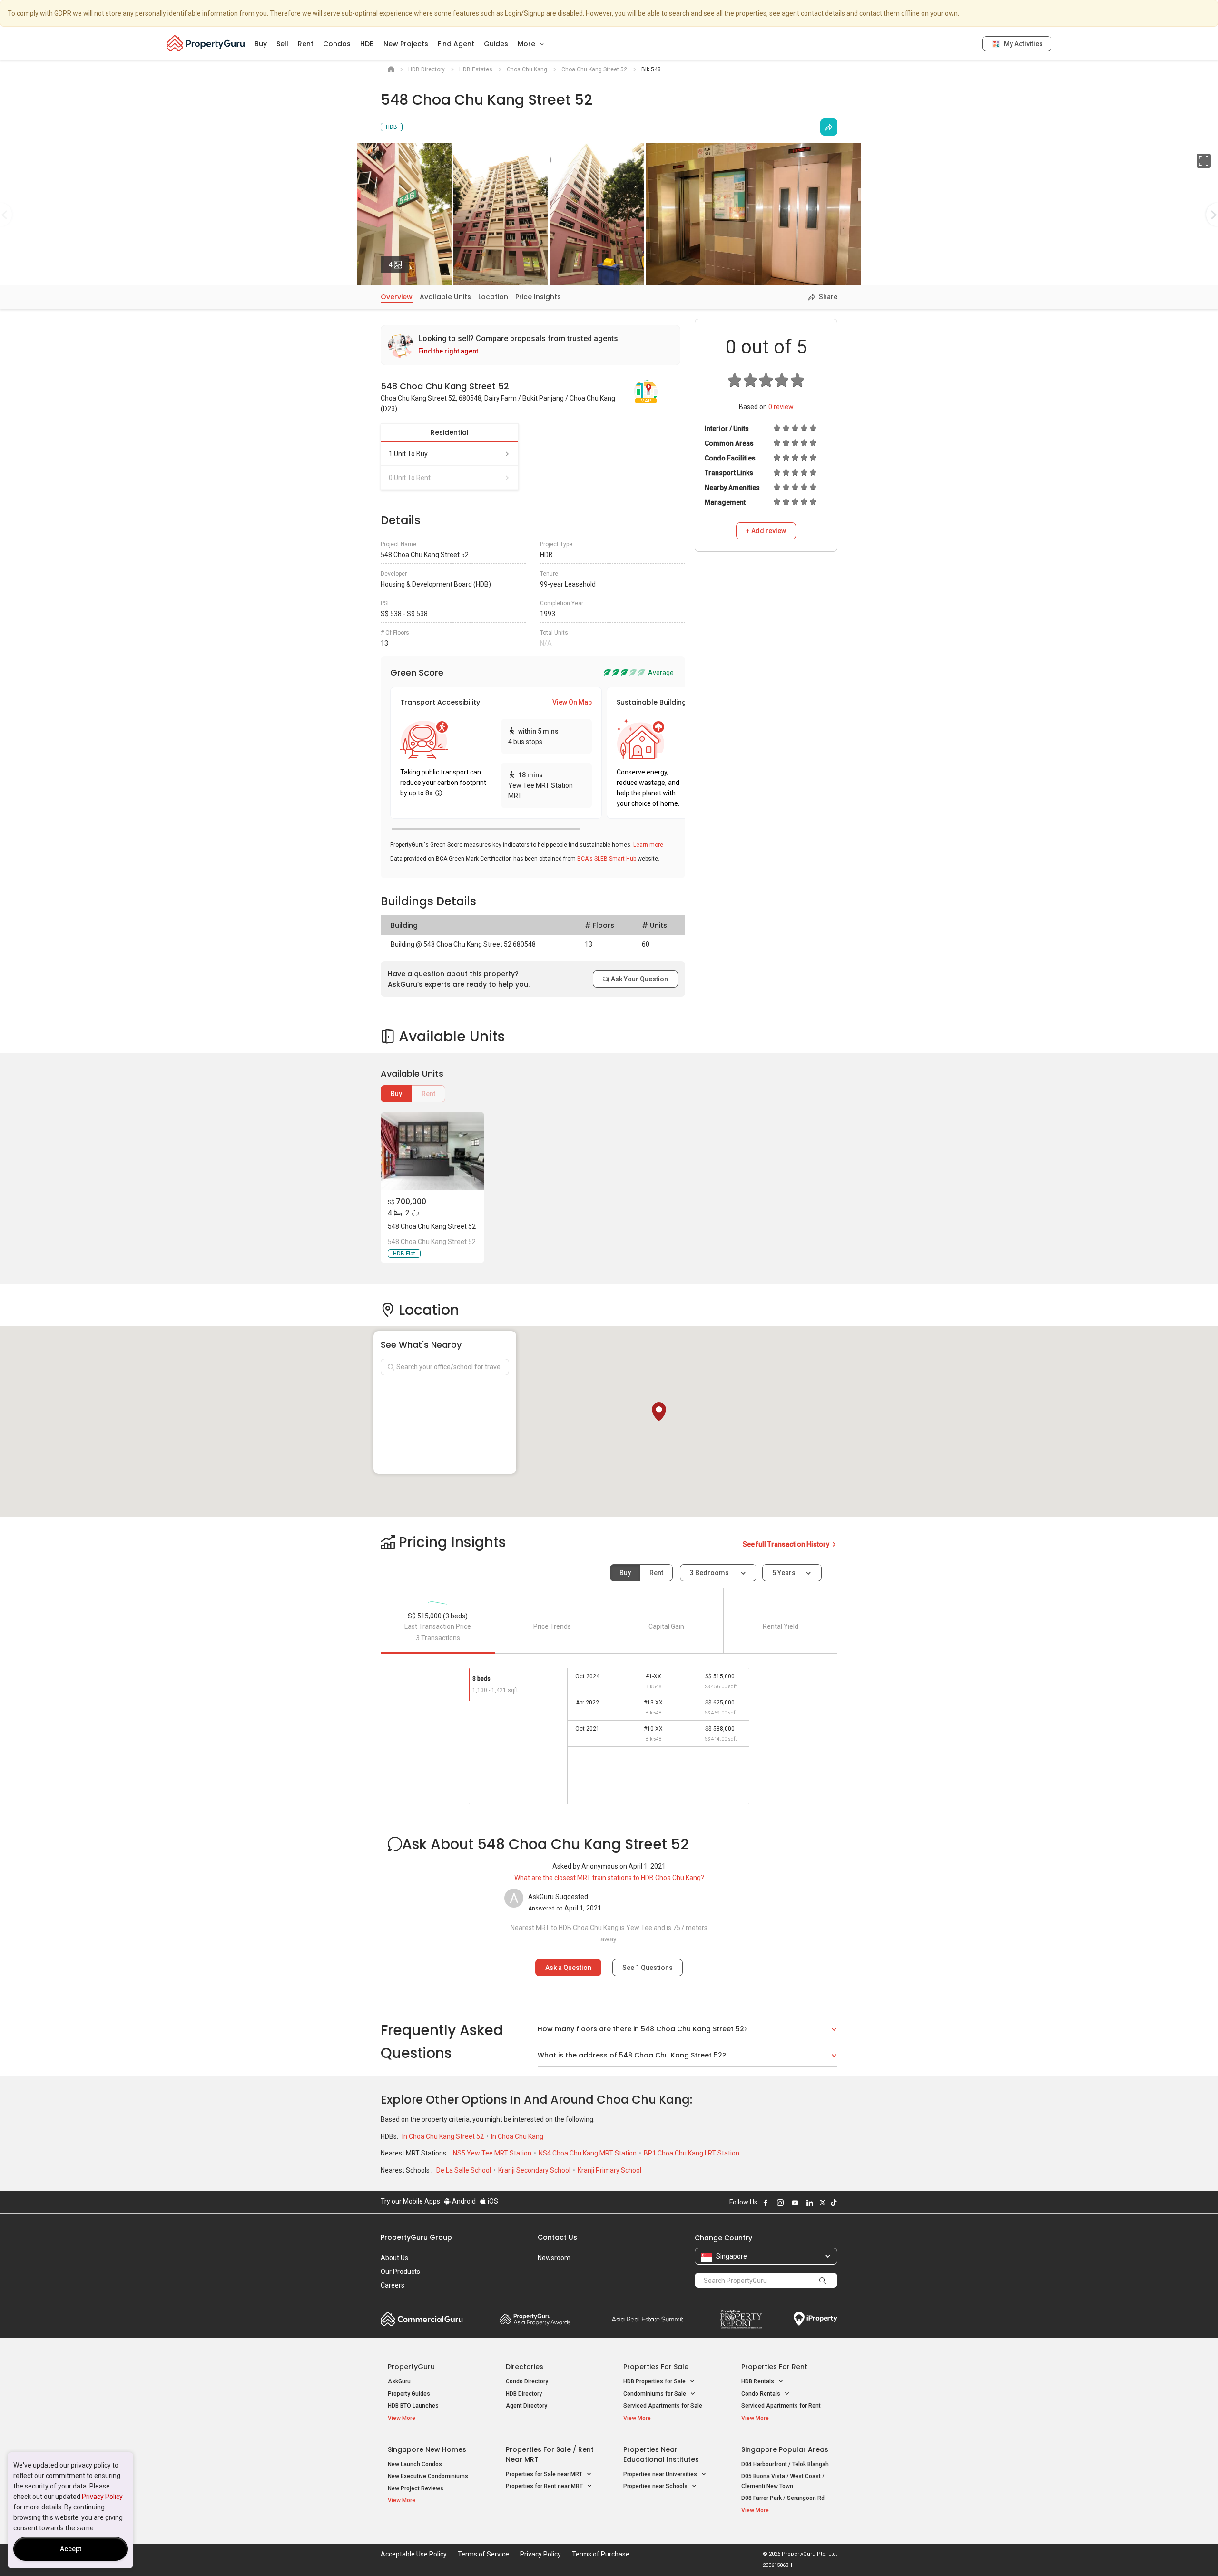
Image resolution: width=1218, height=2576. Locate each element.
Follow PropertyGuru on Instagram (780, 2203)
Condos (337, 44)
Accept (71, 2549)
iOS (492, 2201)
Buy (261, 44)
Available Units (445, 297)
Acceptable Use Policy (414, 2554)
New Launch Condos (415, 2464)
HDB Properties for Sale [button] (655, 2381)
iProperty (815, 2319)
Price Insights (538, 297)
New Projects (406, 44)
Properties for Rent (774, 2367)
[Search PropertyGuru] (823, 2280)
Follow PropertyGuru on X (823, 2203)
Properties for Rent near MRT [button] (545, 2486)
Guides (496, 44)
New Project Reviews (416, 2488)
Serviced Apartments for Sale (663, 2406)
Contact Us (557, 2237)
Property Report (741, 2319)
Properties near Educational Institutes (661, 2454)
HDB (367, 44)
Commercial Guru (422, 2319)
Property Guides (409, 2394)
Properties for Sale (656, 2367)
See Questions (648, 1968)
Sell (282, 44)
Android (463, 2201)
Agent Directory (526, 2406)
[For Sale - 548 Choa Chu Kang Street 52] (432, 1151)
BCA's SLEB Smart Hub (607, 859)
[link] (530, 345)
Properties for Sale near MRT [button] (545, 2474)
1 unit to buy (408, 454)
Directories (525, 2367)
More (527, 44)
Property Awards (535, 2319)
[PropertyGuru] (206, 43)
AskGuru (399, 2381)
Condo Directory (527, 2381)
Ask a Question (568, 1968)
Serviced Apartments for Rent (781, 2406)
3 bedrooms (710, 1573)
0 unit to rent (410, 478)
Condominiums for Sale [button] (655, 2394)
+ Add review (766, 531)
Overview (397, 297)
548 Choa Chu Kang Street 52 (432, 1226)
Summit (648, 2319)
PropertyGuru (411, 2367)
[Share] (829, 127)
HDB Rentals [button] (758, 2381)
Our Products (400, 2272)
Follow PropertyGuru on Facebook (766, 2203)
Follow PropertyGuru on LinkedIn (810, 2203)
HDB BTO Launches (413, 2406)
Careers (393, 2285)
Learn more (648, 845)
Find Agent (456, 44)
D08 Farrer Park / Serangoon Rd (783, 2498)
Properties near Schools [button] (656, 2486)
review (781, 407)
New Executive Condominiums (428, 2476)
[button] (659, 1412)
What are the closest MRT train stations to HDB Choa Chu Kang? (609, 1878)
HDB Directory (524, 2394)
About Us (394, 2258)
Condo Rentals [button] (761, 2394)
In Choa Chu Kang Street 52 (444, 2136)
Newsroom (554, 2258)
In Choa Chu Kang (517, 2136)
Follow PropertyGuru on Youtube (795, 2203)
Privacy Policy (102, 2497)
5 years (784, 1573)
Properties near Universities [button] (661, 2474)
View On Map (572, 702)
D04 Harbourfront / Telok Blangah (785, 2464)
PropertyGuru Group (416, 2237)
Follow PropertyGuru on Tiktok (834, 2203)
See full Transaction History (787, 1544)
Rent (306, 44)
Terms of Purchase (601, 2554)
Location (493, 297)
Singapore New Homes (427, 2449)
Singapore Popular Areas (785, 2449)
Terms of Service (483, 2554)
